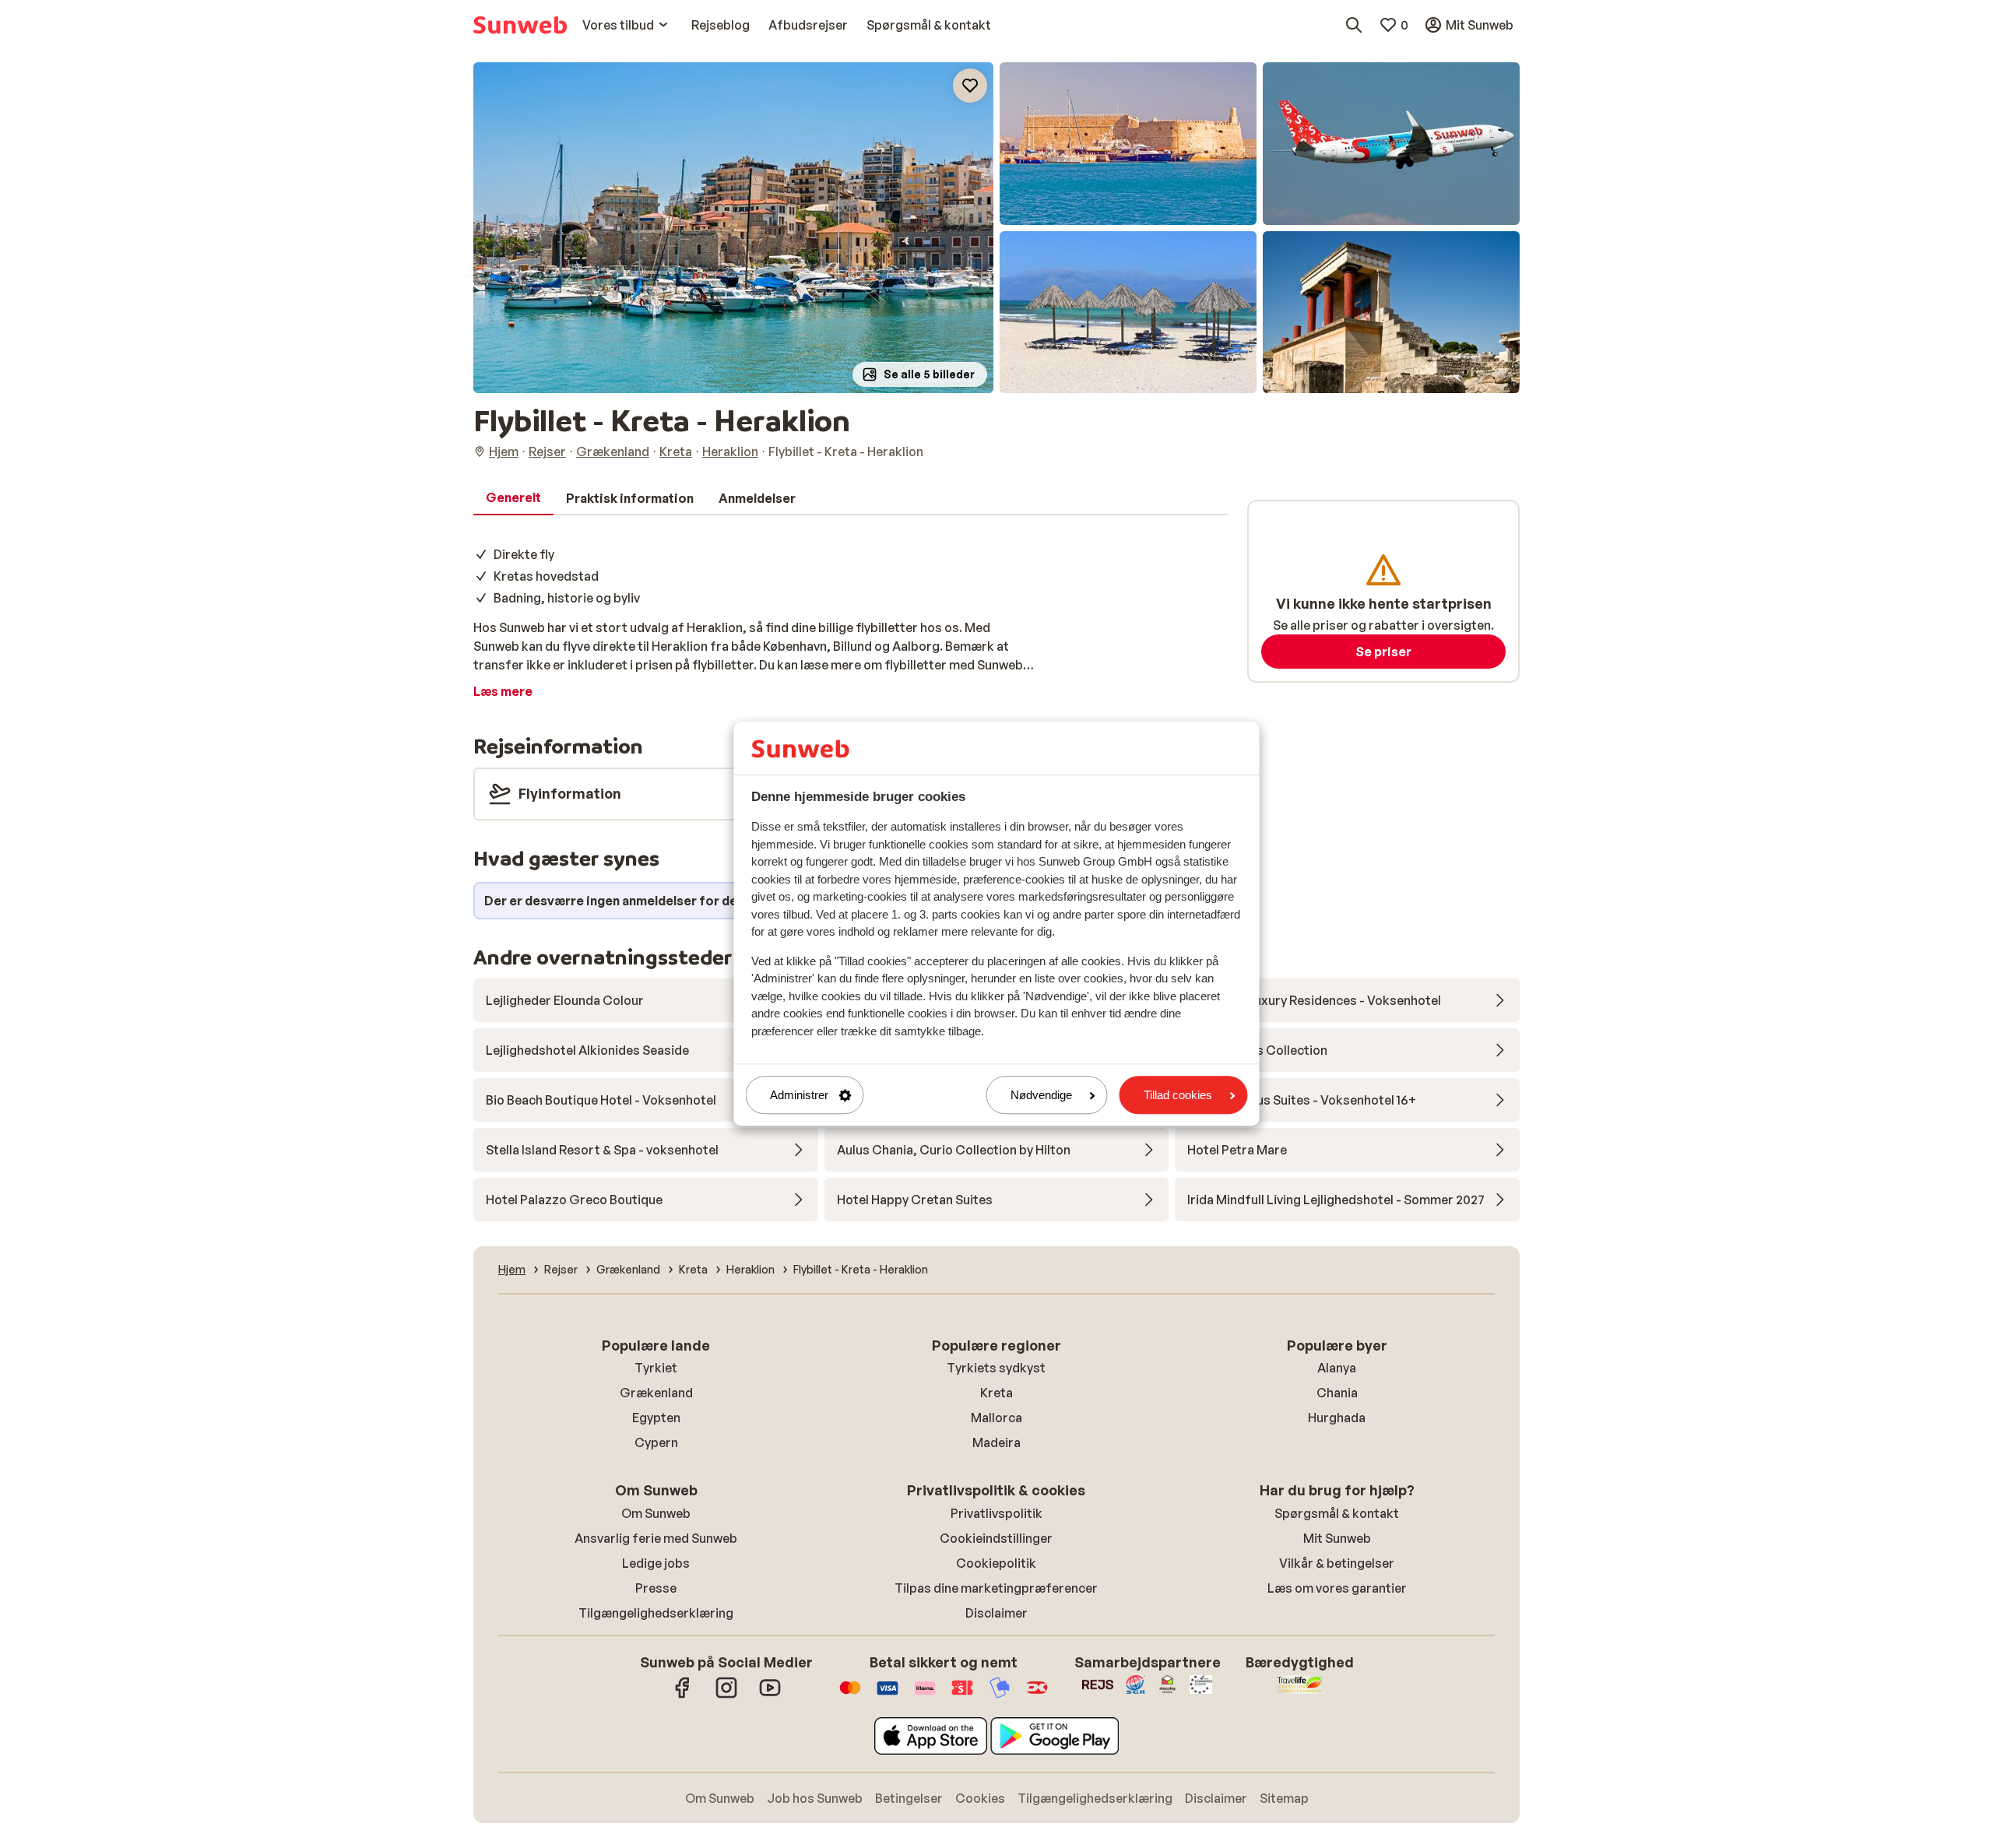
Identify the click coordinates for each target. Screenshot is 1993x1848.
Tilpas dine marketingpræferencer (996, 1588)
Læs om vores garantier (1337, 1588)
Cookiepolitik (996, 1563)
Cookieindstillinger (996, 1538)
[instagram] (726, 1695)
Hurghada (1337, 1418)
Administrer (799, 1095)
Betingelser (909, 1798)
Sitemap (1284, 1798)
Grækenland (656, 1393)
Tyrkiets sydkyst (996, 1368)
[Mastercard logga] (850, 1695)
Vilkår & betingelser (1337, 1563)
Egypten (656, 1418)
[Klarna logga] (925, 1695)
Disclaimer (996, 1613)
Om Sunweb (656, 1513)
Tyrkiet (656, 1368)
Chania (1337, 1393)
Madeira (996, 1442)
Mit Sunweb (1337, 1538)
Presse (656, 1588)
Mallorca (996, 1418)
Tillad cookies (1178, 1095)
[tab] (513, 498)
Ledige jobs (656, 1563)
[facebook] (683, 1695)
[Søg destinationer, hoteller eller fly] (1354, 25)
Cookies (980, 1798)
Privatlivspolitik (996, 1513)
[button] (733, 228)
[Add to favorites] (970, 86)
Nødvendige (1041, 1095)
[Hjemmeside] (520, 25)
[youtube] (770, 1695)
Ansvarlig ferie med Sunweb (656, 1538)
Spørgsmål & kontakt (1337, 1513)
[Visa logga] (888, 1695)
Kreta (996, 1393)
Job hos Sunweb (815, 1798)
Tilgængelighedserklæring (656, 1613)
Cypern (656, 1442)
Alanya (1337, 1368)
